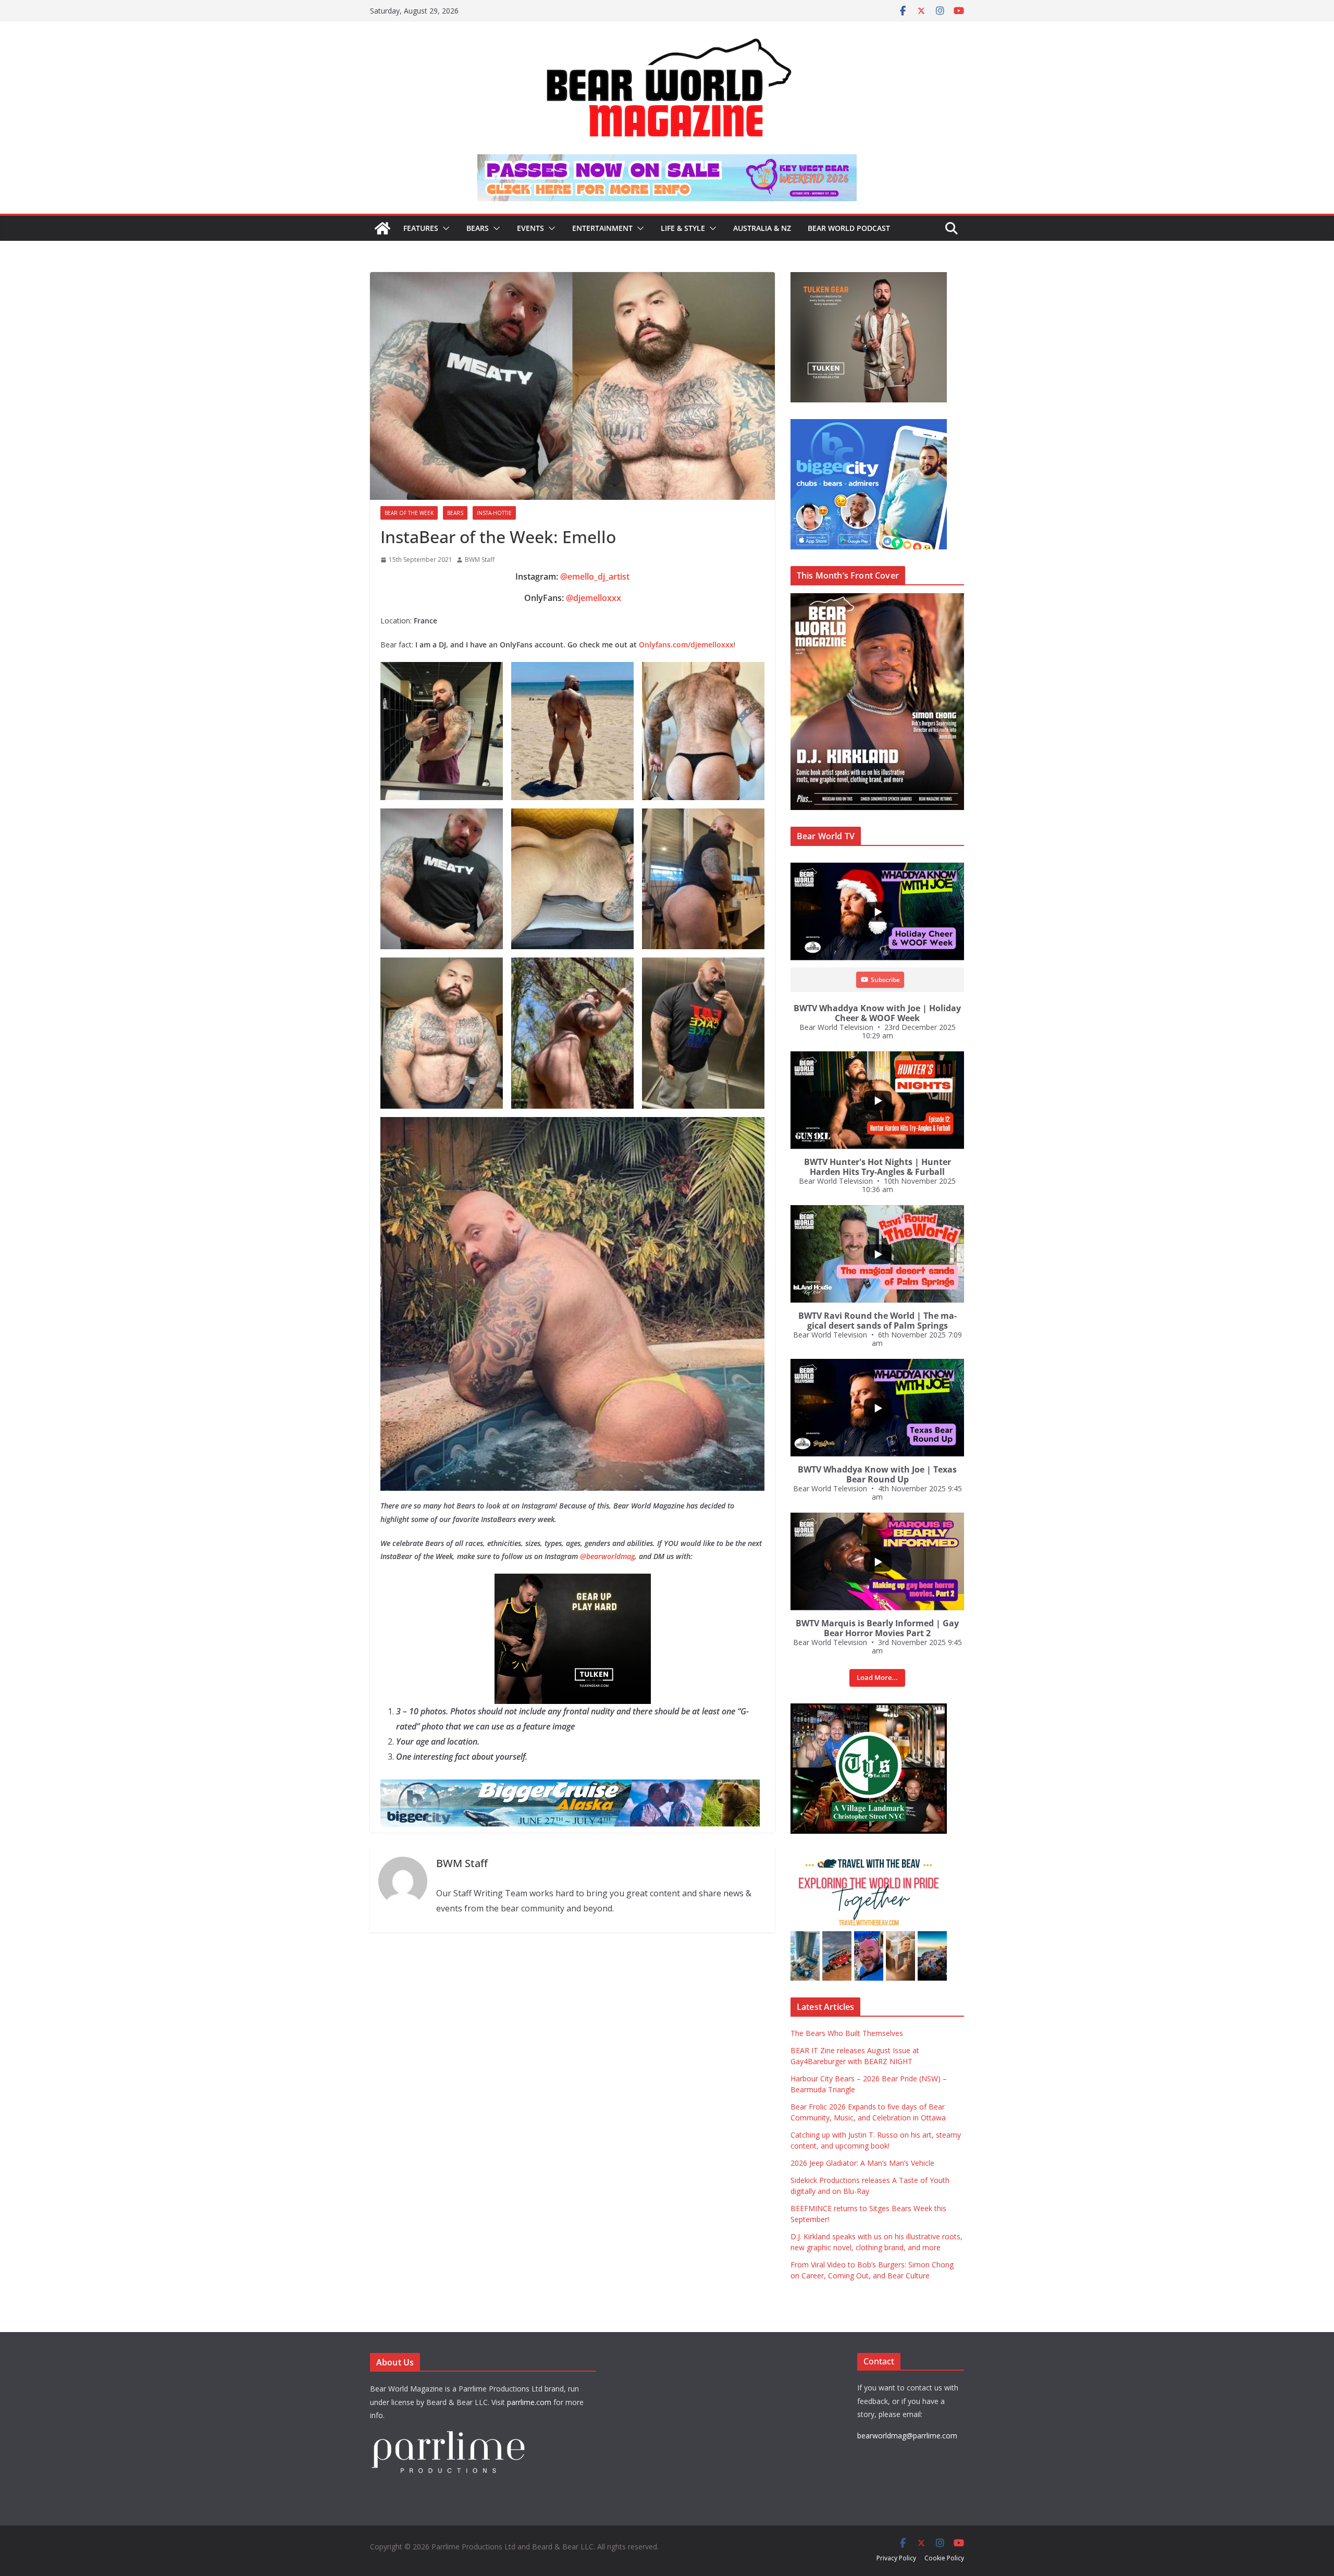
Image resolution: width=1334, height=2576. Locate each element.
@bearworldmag (607, 1556)
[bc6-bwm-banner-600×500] (869, 425)
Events (530, 228)
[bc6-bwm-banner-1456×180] (570, 1787)
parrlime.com (529, 2402)
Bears (478, 228)
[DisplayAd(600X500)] (869, 278)
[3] (869, 1856)
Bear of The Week (409, 513)
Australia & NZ (762, 228)
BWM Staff (480, 560)
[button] (444, 228)
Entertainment (602, 228)
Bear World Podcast (849, 228)
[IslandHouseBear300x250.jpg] (573, 1581)
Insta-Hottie (494, 513)
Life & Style (683, 228)
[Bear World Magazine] (382, 228)
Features (421, 228)
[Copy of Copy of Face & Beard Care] (869, 1709)
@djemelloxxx (594, 598)
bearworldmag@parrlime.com (907, 2436)
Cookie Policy (944, 2558)
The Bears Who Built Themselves (847, 2033)
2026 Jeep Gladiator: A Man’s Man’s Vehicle (862, 2163)
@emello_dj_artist (595, 576)
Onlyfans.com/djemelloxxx (686, 645)
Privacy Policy (896, 2558)
